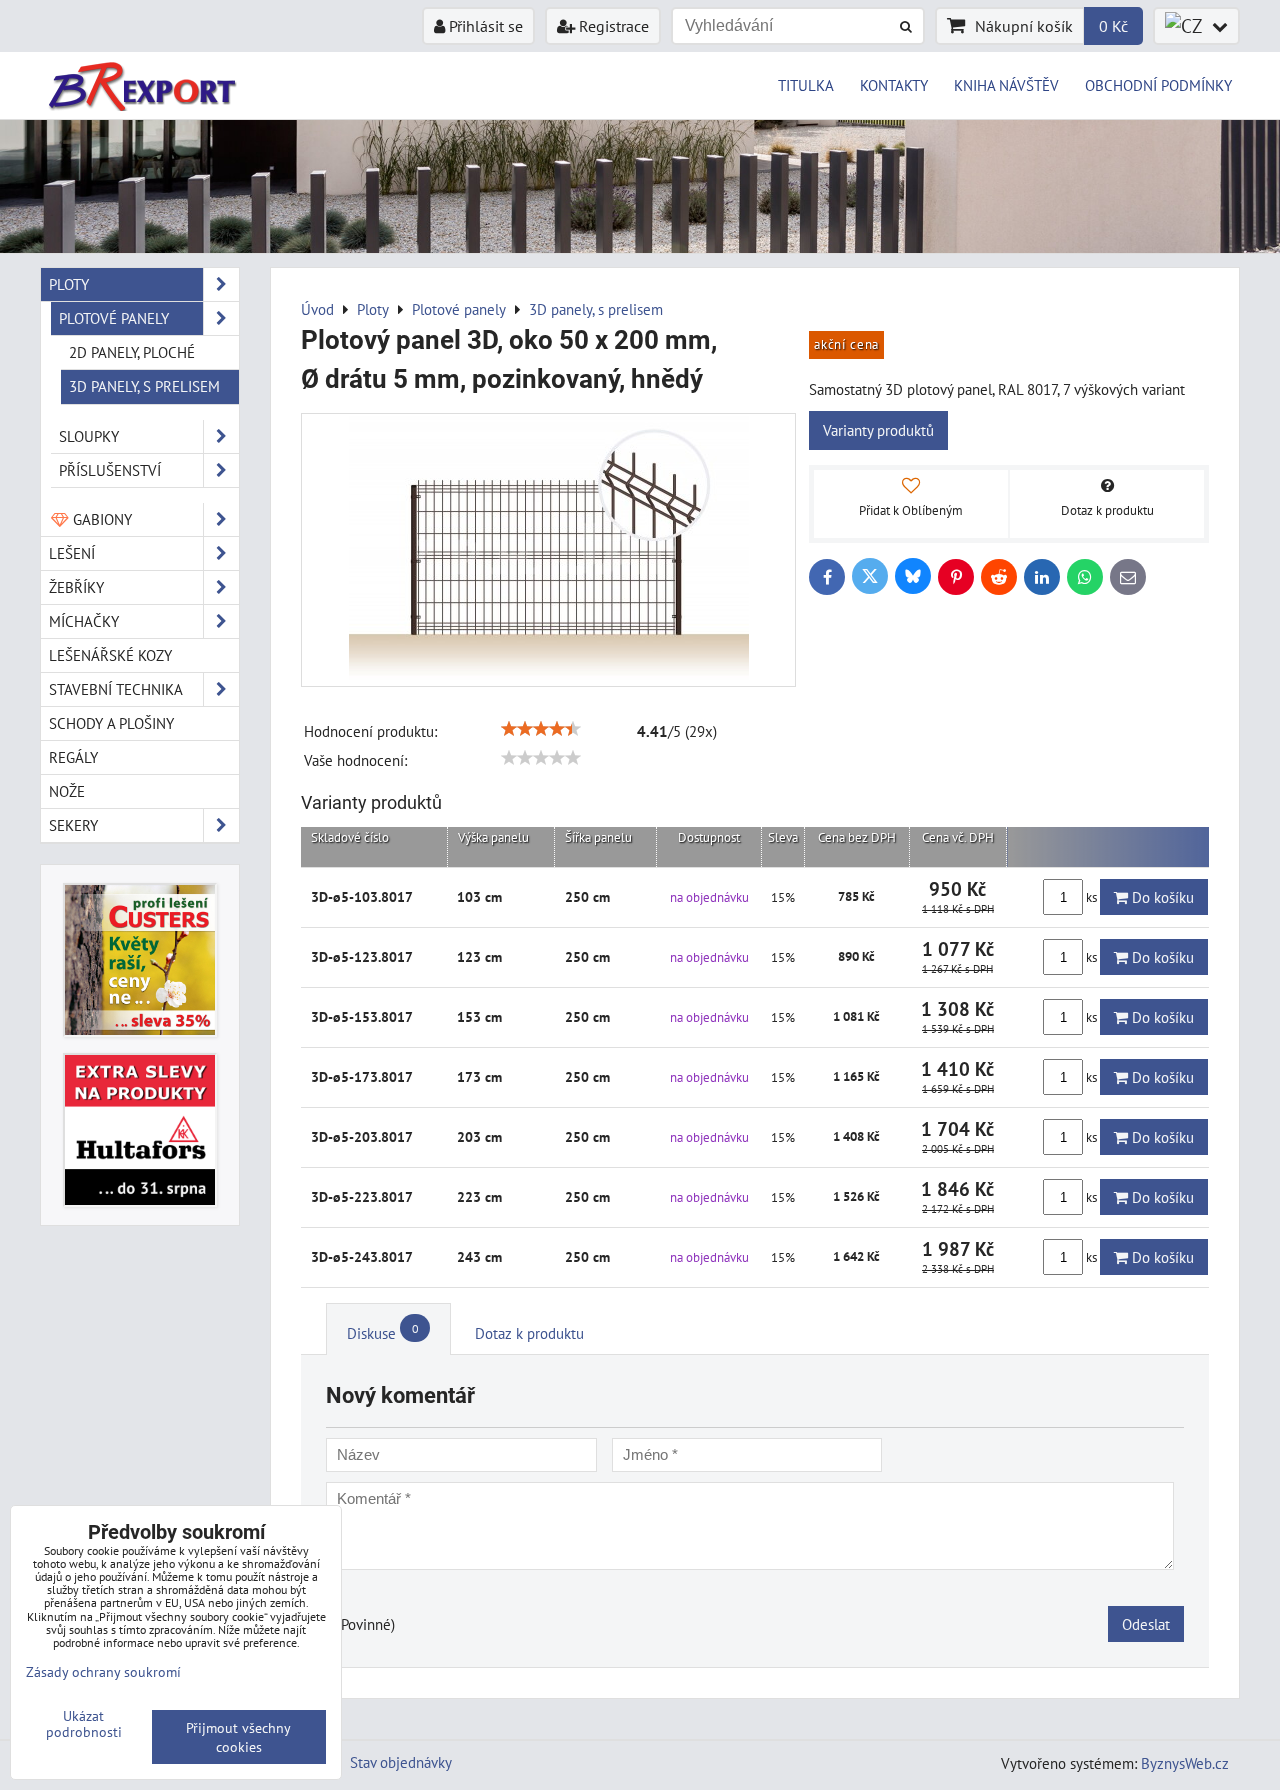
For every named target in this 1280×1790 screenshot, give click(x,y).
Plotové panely (114, 318)
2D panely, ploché (132, 352)
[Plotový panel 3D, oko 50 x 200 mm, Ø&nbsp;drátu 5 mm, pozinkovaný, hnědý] (548, 550)
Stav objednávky (401, 1762)
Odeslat (1146, 1624)
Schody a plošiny (111, 723)
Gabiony (100, 519)
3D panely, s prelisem (144, 386)
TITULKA (806, 85)
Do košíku (1161, 897)
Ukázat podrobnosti (84, 1724)
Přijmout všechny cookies (238, 1737)
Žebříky (76, 587)
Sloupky (89, 436)
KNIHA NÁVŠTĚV (1006, 85)
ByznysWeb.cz (1185, 1763)
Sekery (73, 825)
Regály (73, 757)
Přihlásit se (484, 26)
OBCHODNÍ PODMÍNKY (1158, 85)
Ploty (69, 284)
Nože (67, 791)
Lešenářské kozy (110, 655)
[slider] (541, 729)
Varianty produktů (878, 430)
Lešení (72, 553)
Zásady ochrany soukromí (103, 1671)
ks (1091, 897)
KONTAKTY (894, 85)
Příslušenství (110, 470)
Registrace (612, 26)
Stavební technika (116, 689)
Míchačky (84, 621)
